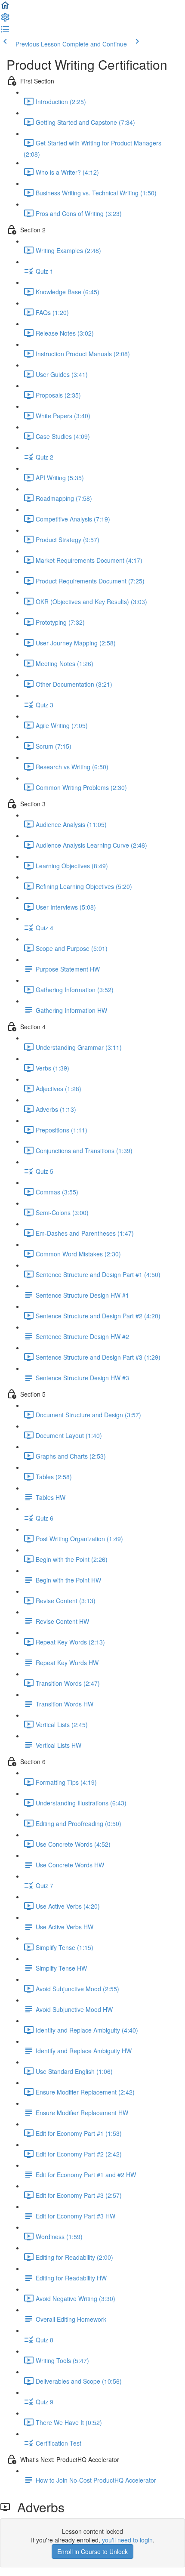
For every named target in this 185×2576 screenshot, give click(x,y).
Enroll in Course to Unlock (92, 2551)
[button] (5, 8)
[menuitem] (5, 20)
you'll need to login (127, 2540)
